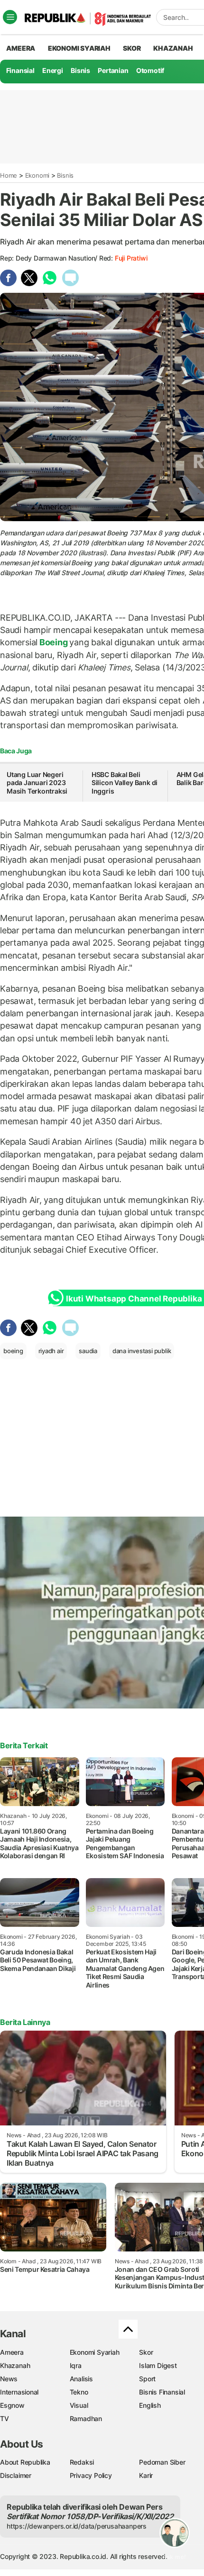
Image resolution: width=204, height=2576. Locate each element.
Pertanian (113, 70)
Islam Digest (158, 2365)
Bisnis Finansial (162, 2392)
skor (132, 48)
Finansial (20, 70)
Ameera (12, 2352)
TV (5, 2418)
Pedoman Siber (162, 2462)
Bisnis (80, 70)
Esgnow (12, 2405)
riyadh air (51, 1351)
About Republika (25, 2462)
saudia (88, 1351)
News (9, 2379)
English (150, 2405)
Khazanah (15, 2365)
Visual (79, 2405)
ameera (21, 48)
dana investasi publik (142, 1351)
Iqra (76, 2365)
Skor (146, 2352)
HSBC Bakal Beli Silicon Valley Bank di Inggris (125, 783)
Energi (53, 70)
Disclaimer (16, 2475)
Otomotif (150, 70)
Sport (147, 2379)
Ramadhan (86, 2418)
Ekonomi (37, 175)
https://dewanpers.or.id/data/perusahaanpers (77, 2526)
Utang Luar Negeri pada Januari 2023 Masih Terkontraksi (37, 783)
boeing (13, 1351)
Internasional (19, 2392)
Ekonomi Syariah (79, 48)
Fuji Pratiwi (131, 258)
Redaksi (82, 2462)
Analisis (81, 2379)
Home (9, 175)
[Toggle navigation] (10, 17)
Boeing (53, 642)
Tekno (79, 2392)
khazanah (173, 48)
